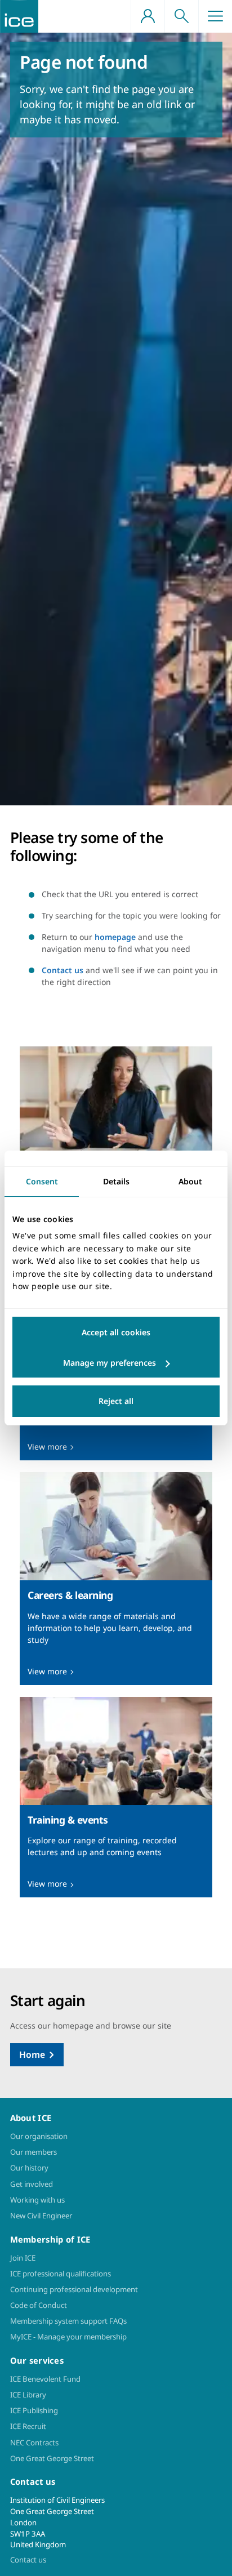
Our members (34, 2152)
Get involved (32, 2184)
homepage (115, 937)
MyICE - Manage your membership (68, 2337)
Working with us (37, 2200)
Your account (148, 16)
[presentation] (116, 1147)
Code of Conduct (39, 2305)
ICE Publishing (34, 2410)
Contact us (63, 970)
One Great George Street (52, 2458)
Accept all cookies (116, 1332)
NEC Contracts (34, 2443)
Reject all (116, 1401)
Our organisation (39, 2136)
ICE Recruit (28, 2426)
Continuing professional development (74, 2289)
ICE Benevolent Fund (45, 2379)
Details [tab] (116, 1181)
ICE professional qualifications (61, 2274)
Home (32, 2054)
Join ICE (23, 2258)
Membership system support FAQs (68, 2321)
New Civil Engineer (41, 2216)
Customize (116, 1363)
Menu (215, 16)
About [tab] (190, 1181)
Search (181, 16)
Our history (29, 2168)
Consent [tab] (42, 1181)
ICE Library (28, 2395)
